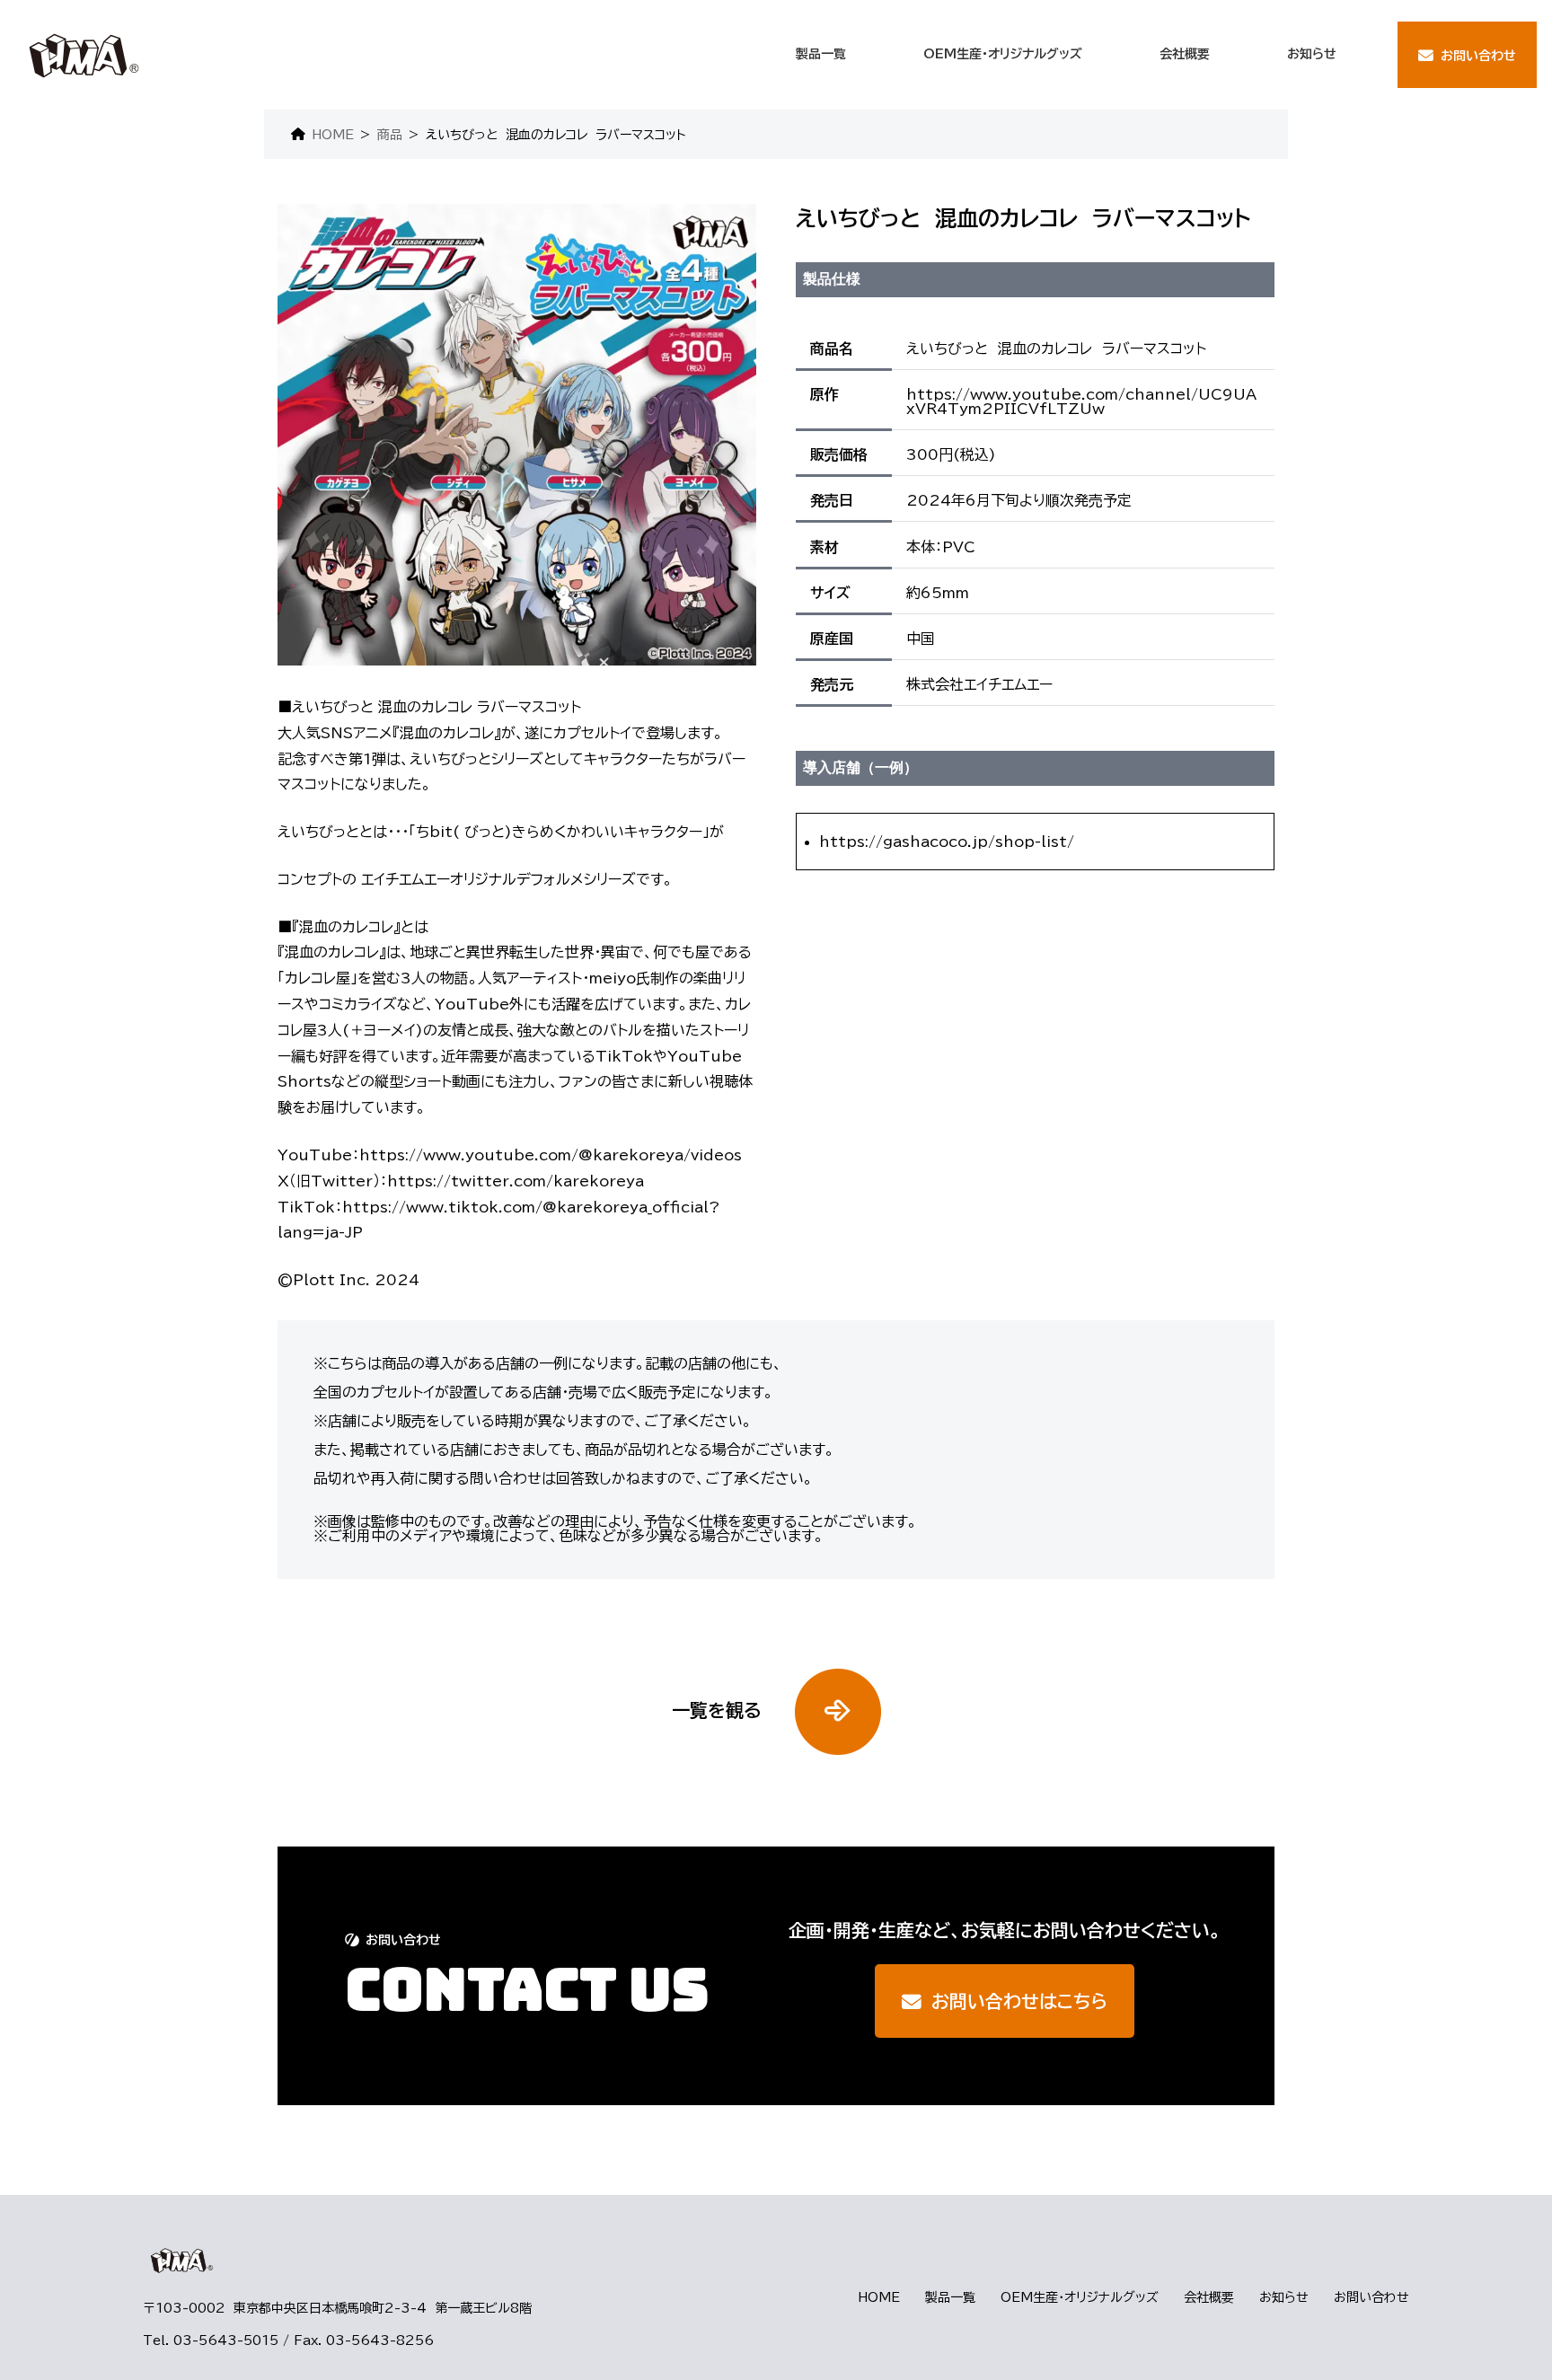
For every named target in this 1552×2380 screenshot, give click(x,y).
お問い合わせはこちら (1019, 2001)
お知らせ (1284, 2297)
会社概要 (1209, 2297)
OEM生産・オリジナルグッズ (1080, 2297)
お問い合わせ (1371, 2297)
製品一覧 (950, 2297)
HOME (879, 2297)
